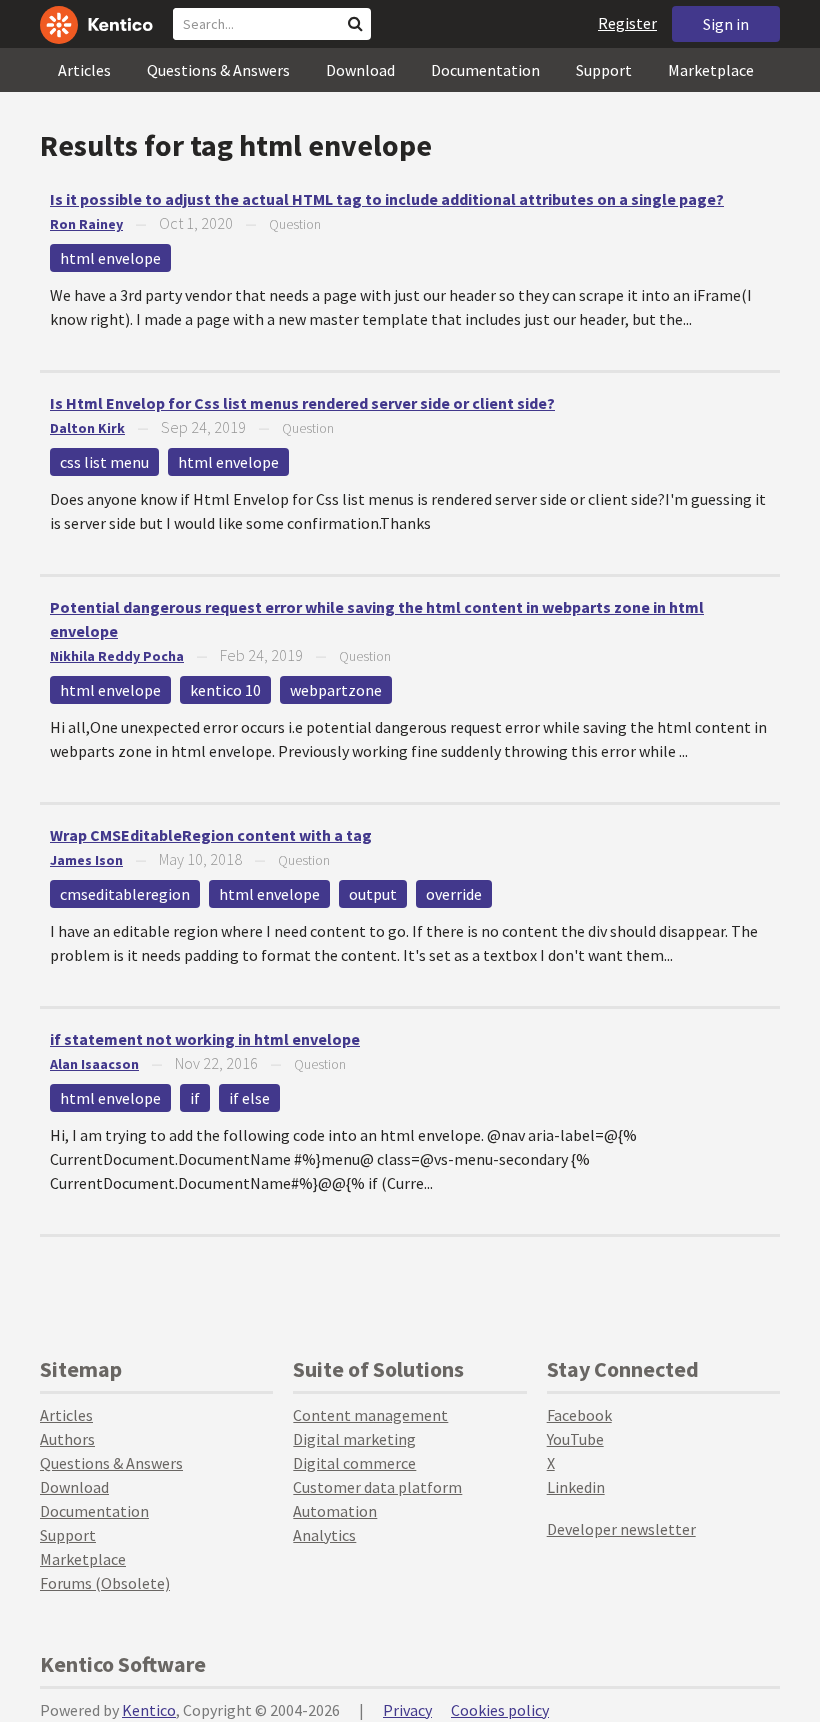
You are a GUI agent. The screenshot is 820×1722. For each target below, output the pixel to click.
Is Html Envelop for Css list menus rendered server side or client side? (302, 403)
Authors (67, 1439)
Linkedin (576, 1487)
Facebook (579, 1415)
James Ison (86, 860)
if (195, 1098)
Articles (84, 70)
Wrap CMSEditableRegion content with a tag (211, 835)
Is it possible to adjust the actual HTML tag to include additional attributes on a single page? (387, 199)
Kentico (149, 1710)
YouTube (575, 1439)
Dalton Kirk (87, 428)
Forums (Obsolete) (105, 1583)
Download (360, 70)
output (373, 894)
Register (627, 23)
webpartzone (336, 690)
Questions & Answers (218, 70)
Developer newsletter (621, 1529)
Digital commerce (354, 1463)
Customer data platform (377, 1487)
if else (249, 1098)
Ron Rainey (86, 224)
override (454, 894)
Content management (370, 1415)
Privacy (407, 1710)
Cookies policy (500, 1710)
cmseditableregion (125, 894)
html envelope (110, 258)
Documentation (485, 70)
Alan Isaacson (94, 1064)
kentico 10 (225, 690)
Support (604, 70)
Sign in (726, 24)
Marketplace (711, 70)
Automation (335, 1511)
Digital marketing (354, 1439)
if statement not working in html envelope (205, 1039)
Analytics (324, 1535)
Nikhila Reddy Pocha (117, 656)
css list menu (104, 462)
